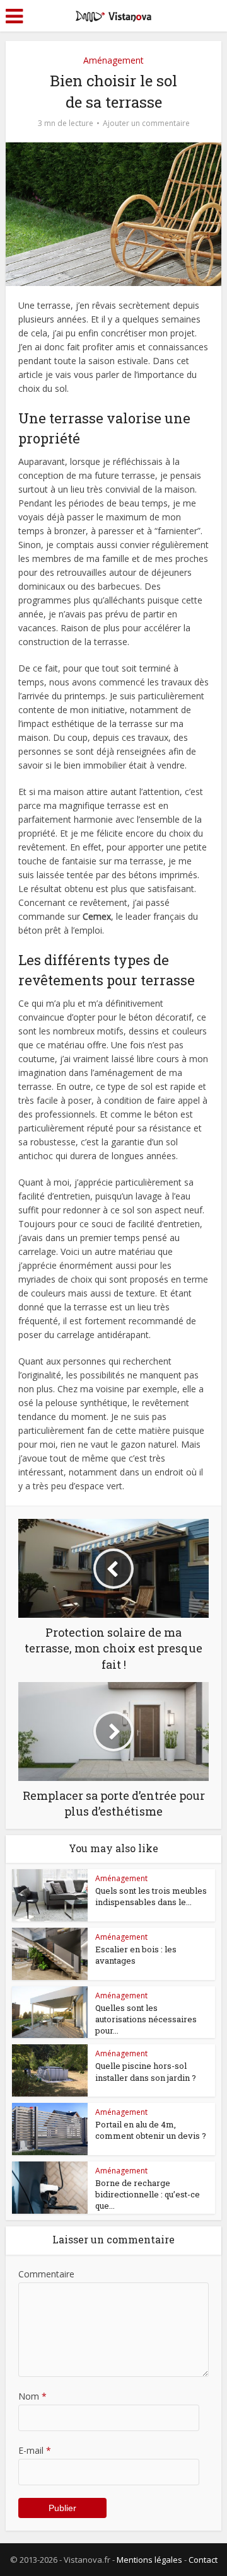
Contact (203, 2560)
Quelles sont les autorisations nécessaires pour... (146, 2019)
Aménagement (113, 60)
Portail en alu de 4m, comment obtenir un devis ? (151, 2130)
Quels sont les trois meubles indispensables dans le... (151, 1896)
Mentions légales (149, 2560)
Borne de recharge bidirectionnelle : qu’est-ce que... (148, 2194)
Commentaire (46, 2274)
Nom (32, 2396)
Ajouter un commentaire (146, 123)
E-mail (35, 2450)
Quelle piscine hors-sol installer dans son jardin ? (146, 2071)
